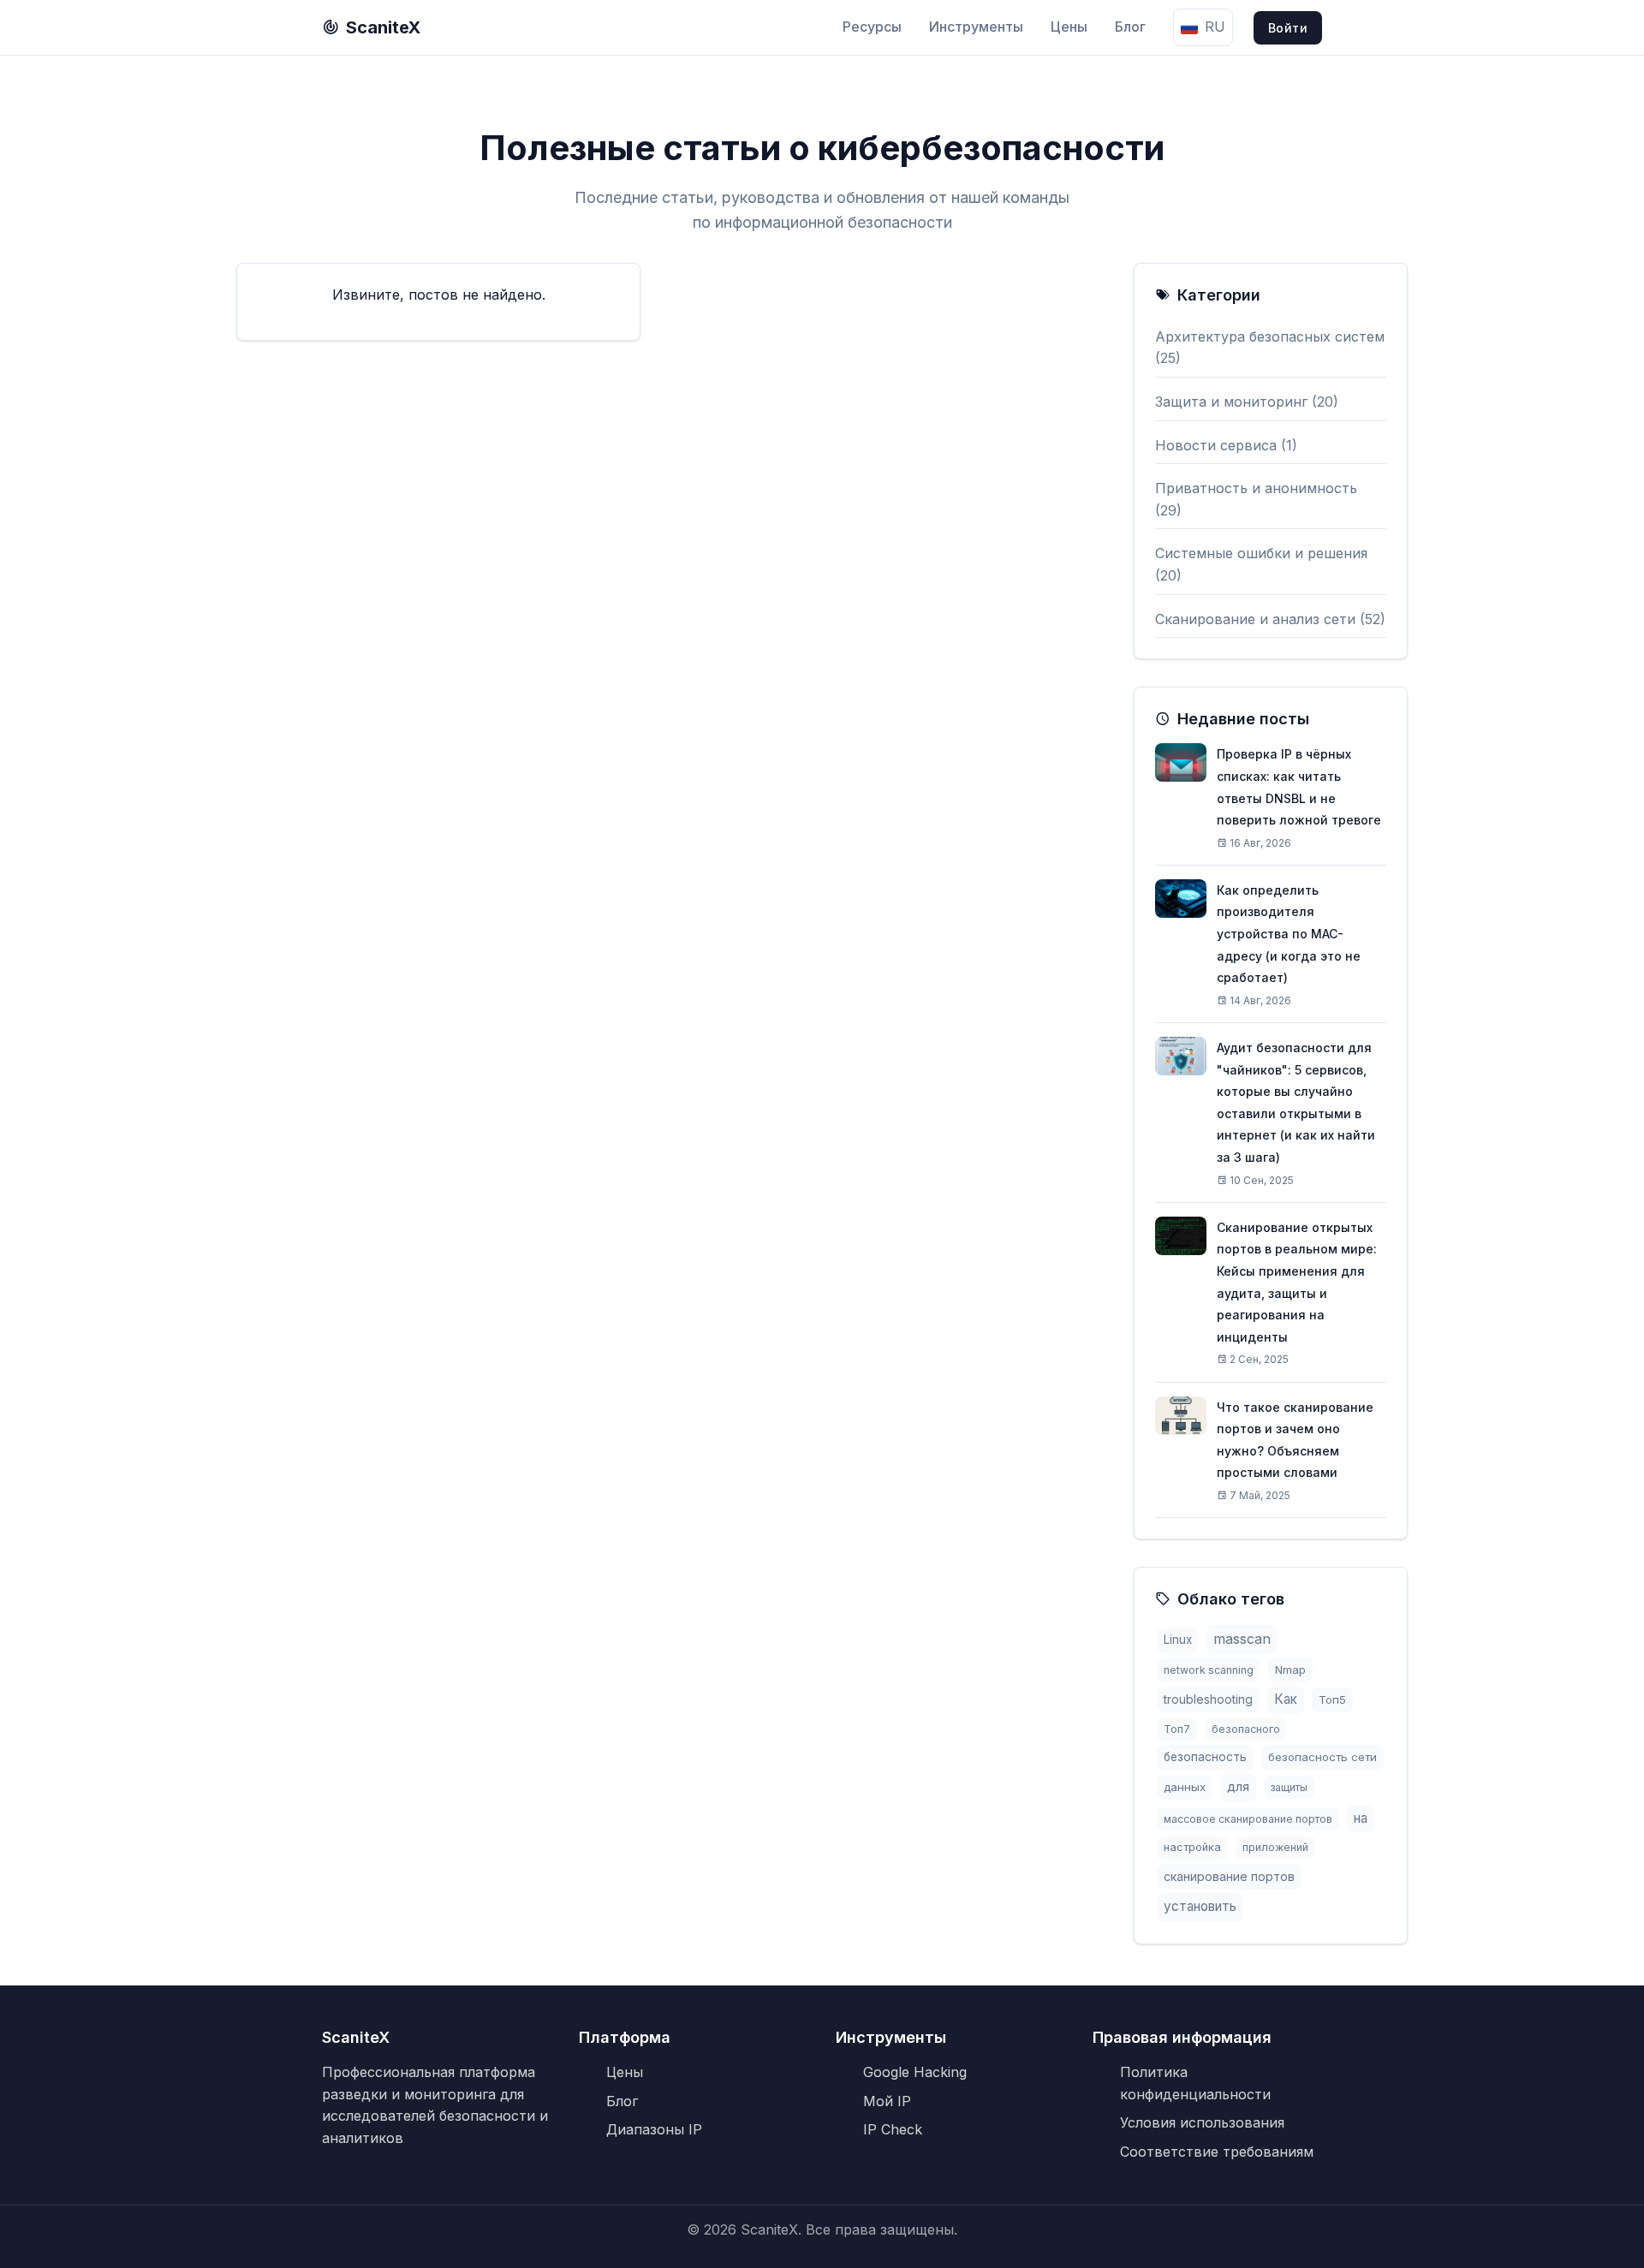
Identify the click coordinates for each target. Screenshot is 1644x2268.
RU (1215, 27)
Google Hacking (915, 2072)
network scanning (1209, 1670)
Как (1286, 1699)
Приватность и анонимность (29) (1256, 499)
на (1361, 1818)
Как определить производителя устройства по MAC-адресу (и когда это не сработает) (1289, 934)
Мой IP (887, 2101)
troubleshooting (1208, 1699)
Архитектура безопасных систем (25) (1270, 348)
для (1238, 1787)
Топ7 (1177, 1729)
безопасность (1205, 1757)
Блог (1130, 27)
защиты (1289, 1787)
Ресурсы (872, 27)
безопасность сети (1322, 1757)
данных (1185, 1787)
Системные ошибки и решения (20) (1261, 564)
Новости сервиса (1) (1226, 445)
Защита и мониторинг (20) (1247, 402)
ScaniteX (383, 27)
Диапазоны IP (654, 2129)
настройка (1192, 1847)
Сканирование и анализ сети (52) (1270, 619)
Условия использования (1202, 2122)
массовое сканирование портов (1248, 1819)
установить (1200, 1906)
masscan (1242, 1639)
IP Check (893, 2129)
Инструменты (976, 27)
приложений (1275, 1847)
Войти (1288, 28)
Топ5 (1332, 1700)
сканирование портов (1229, 1876)
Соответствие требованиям (1217, 2152)
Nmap (1290, 1670)
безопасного (1246, 1729)
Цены (1069, 27)
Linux (1178, 1640)
